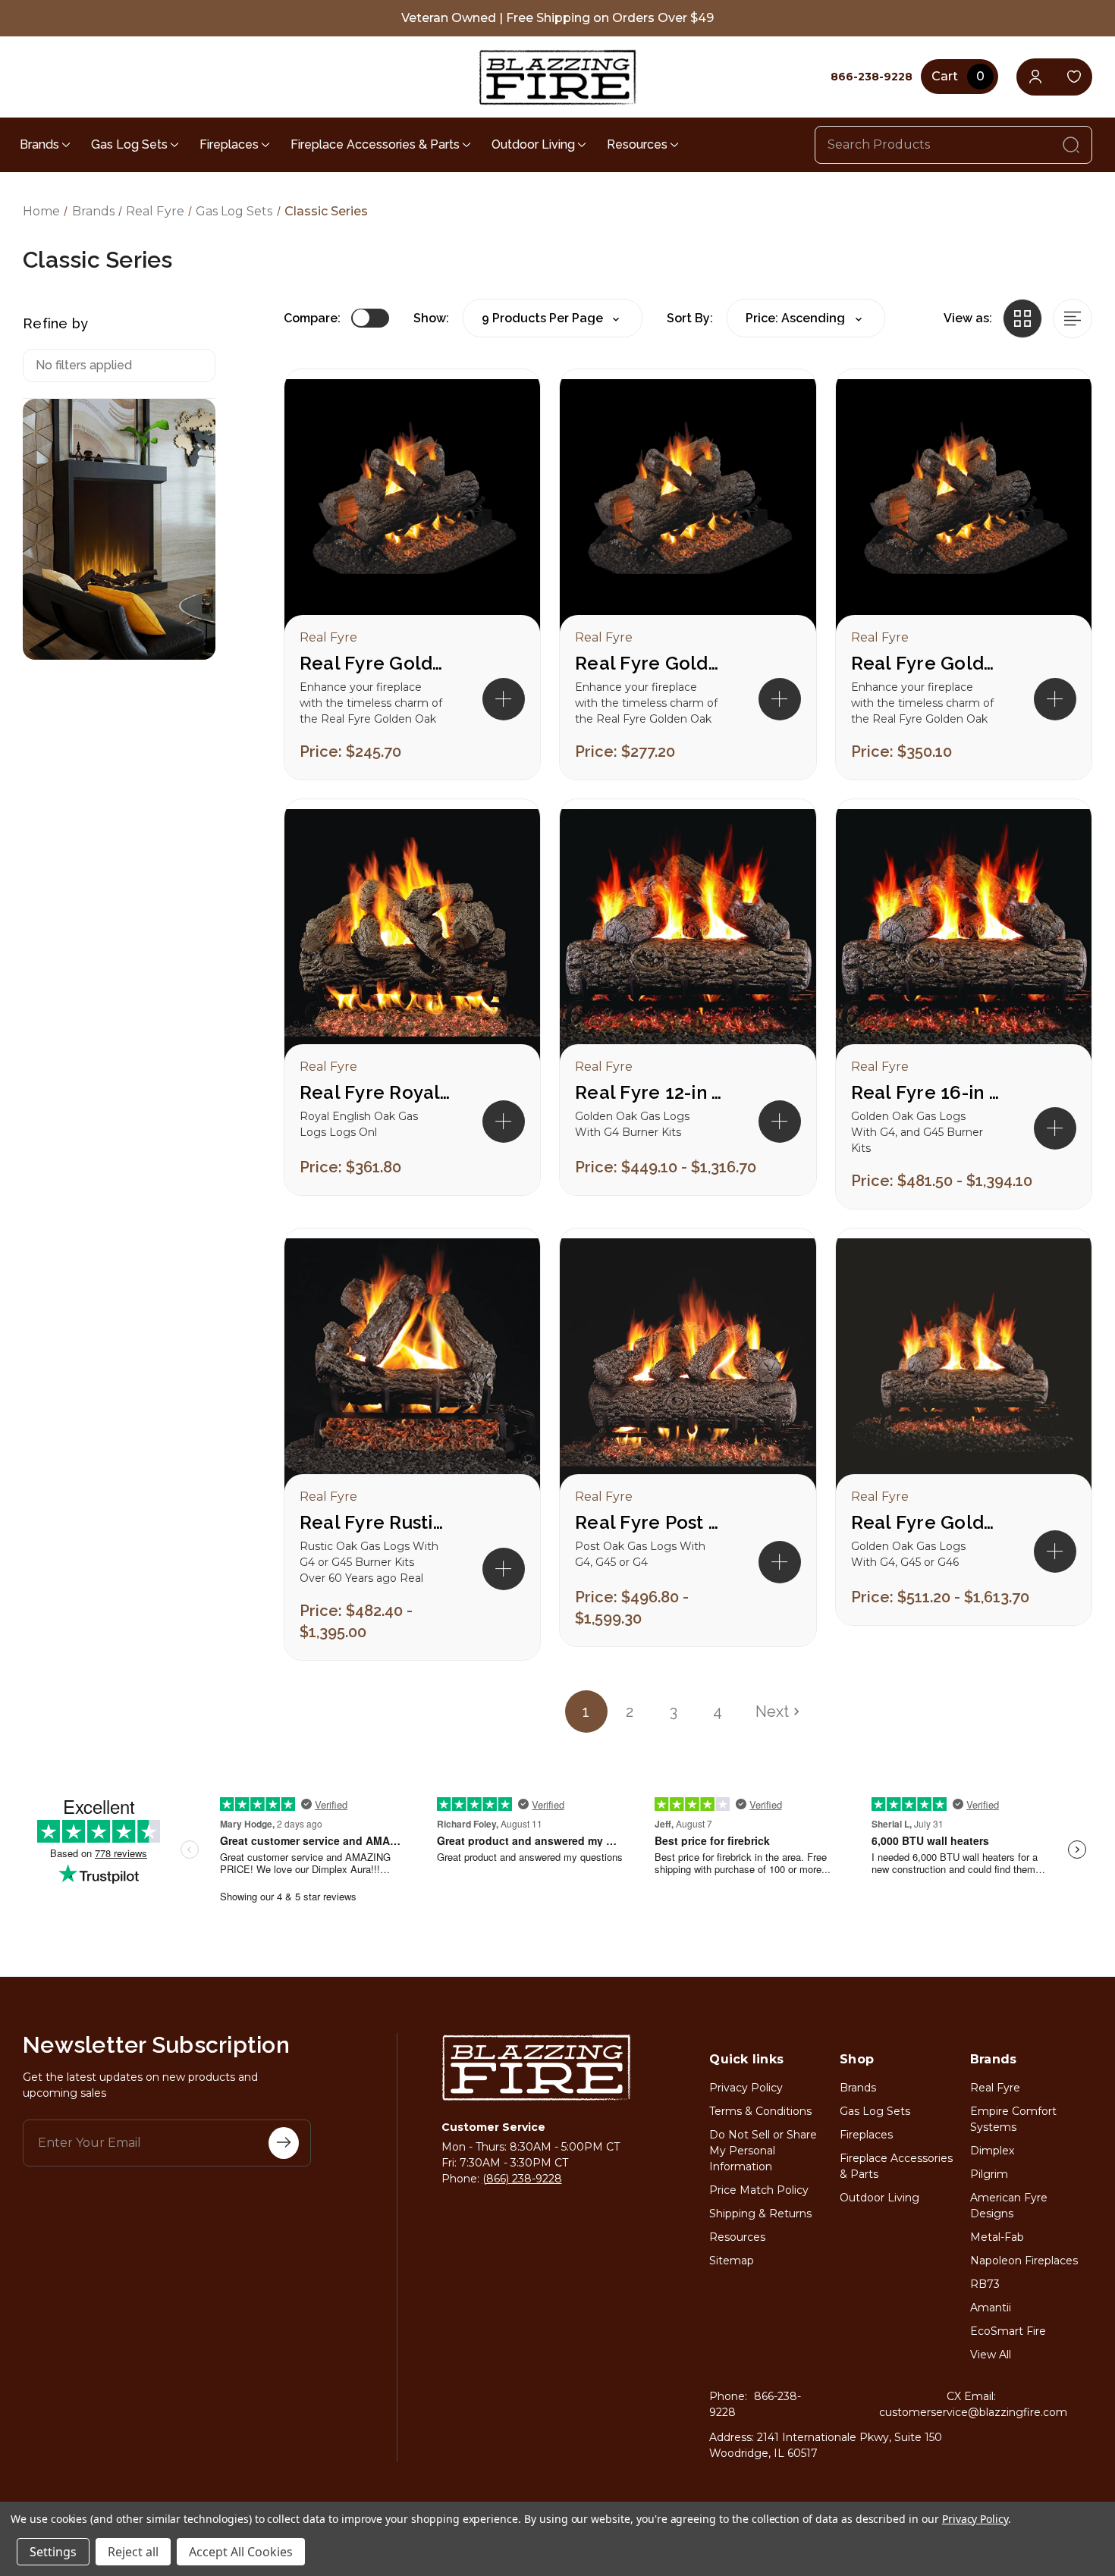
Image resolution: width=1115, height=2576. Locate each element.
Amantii (991, 2308)
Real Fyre (995, 2088)
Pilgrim (989, 2174)
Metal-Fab (997, 2237)
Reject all (133, 2552)
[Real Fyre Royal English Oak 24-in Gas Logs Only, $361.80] (412, 937)
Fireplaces (229, 144)
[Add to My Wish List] (502, 456)
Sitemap (732, 2261)
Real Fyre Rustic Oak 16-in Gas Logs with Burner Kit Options (375, 1522)
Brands (39, 144)
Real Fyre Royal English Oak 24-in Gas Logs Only (375, 1092)
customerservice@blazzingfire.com (973, 2412)
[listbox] (806, 318)
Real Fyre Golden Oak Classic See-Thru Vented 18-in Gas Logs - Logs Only (375, 663)
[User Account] (1035, 77)
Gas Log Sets (129, 144)
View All (991, 2355)
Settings (53, 2552)
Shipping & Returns (760, 2214)
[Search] (1071, 145)
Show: (431, 318)
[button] (504, 699)
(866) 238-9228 (522, 2179)
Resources (637, 144)
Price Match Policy (759, 2190)
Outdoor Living (533, 144)
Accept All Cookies (241, 2552)
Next (772, 1712)
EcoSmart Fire (1008, 2331)
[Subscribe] (284, 2143)
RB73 (985, 2284)
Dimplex (992, 2151)
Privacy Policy (746, 2088)
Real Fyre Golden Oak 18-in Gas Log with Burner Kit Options (927, 1522)
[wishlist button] (1074, 77)
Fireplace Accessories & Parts (375, 144)
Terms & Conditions (760, 2111)
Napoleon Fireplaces (1024, 2261)
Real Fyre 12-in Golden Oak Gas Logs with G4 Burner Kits (651, 1092)
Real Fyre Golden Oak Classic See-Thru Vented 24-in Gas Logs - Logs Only (651, 663)
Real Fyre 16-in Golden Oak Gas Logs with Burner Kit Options (927, 1092)
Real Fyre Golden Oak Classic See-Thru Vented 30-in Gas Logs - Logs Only (927, 663)
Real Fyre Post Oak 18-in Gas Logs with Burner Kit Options (651, 1522)
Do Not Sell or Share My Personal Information (763, 2151)
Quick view (502, 407)
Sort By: (690, 318)
